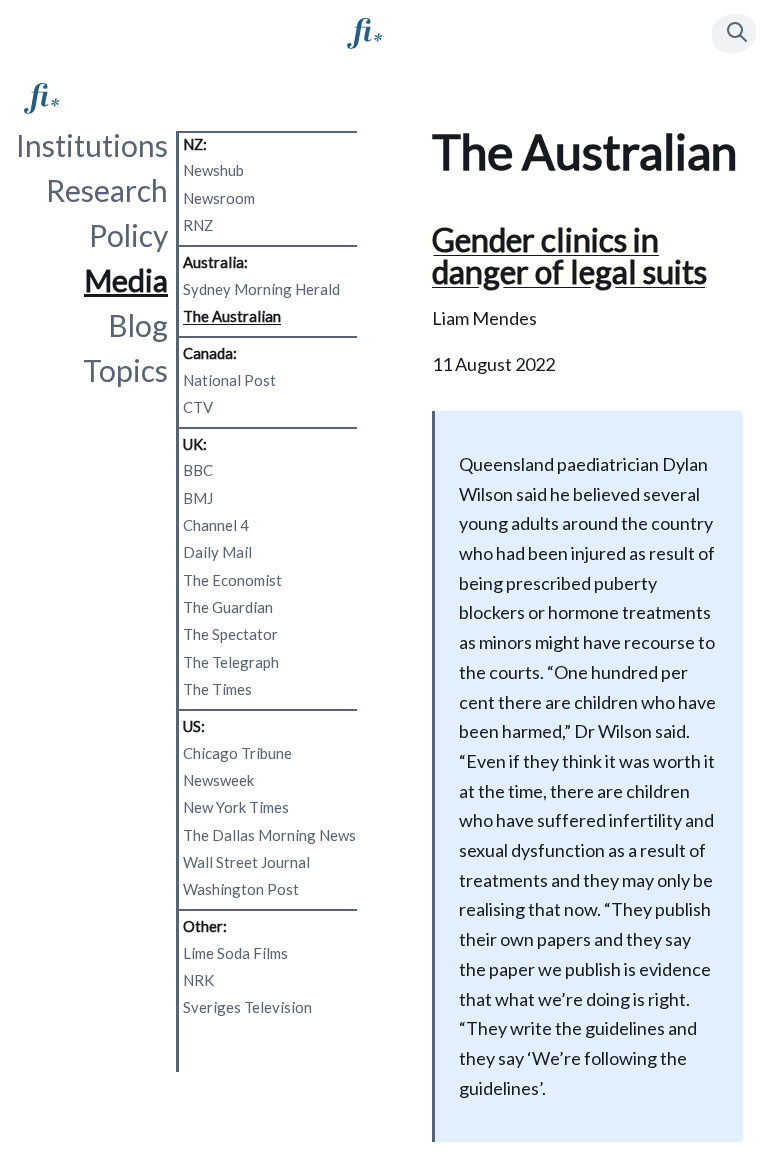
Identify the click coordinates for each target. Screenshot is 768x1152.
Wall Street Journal (246, 862)
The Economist (232, 580)
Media (126, 280)
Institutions (92, 145)
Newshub (213, 170)
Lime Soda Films (235, 953)
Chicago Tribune (237, 753)
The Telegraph (231, 662)
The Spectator (230, 634)
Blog (138, 325)
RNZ (198, 225)
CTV (198, 407)
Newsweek (218, 780)
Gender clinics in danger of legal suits (569, 255)
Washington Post (241, 889)
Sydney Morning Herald (261, 289)
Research (107, 190)
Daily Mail (217, 552)
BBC (198, 470)
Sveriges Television (247, 1007)
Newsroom (219, 198)
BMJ (198, 498)
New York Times (236, 807)
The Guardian (228, 607)
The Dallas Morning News (269, 835)
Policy (128, 235)
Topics (125, 370)
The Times (217, 689)
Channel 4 (216, 525)
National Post (229, 380)
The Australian (232, 316)
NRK (198, 980)
